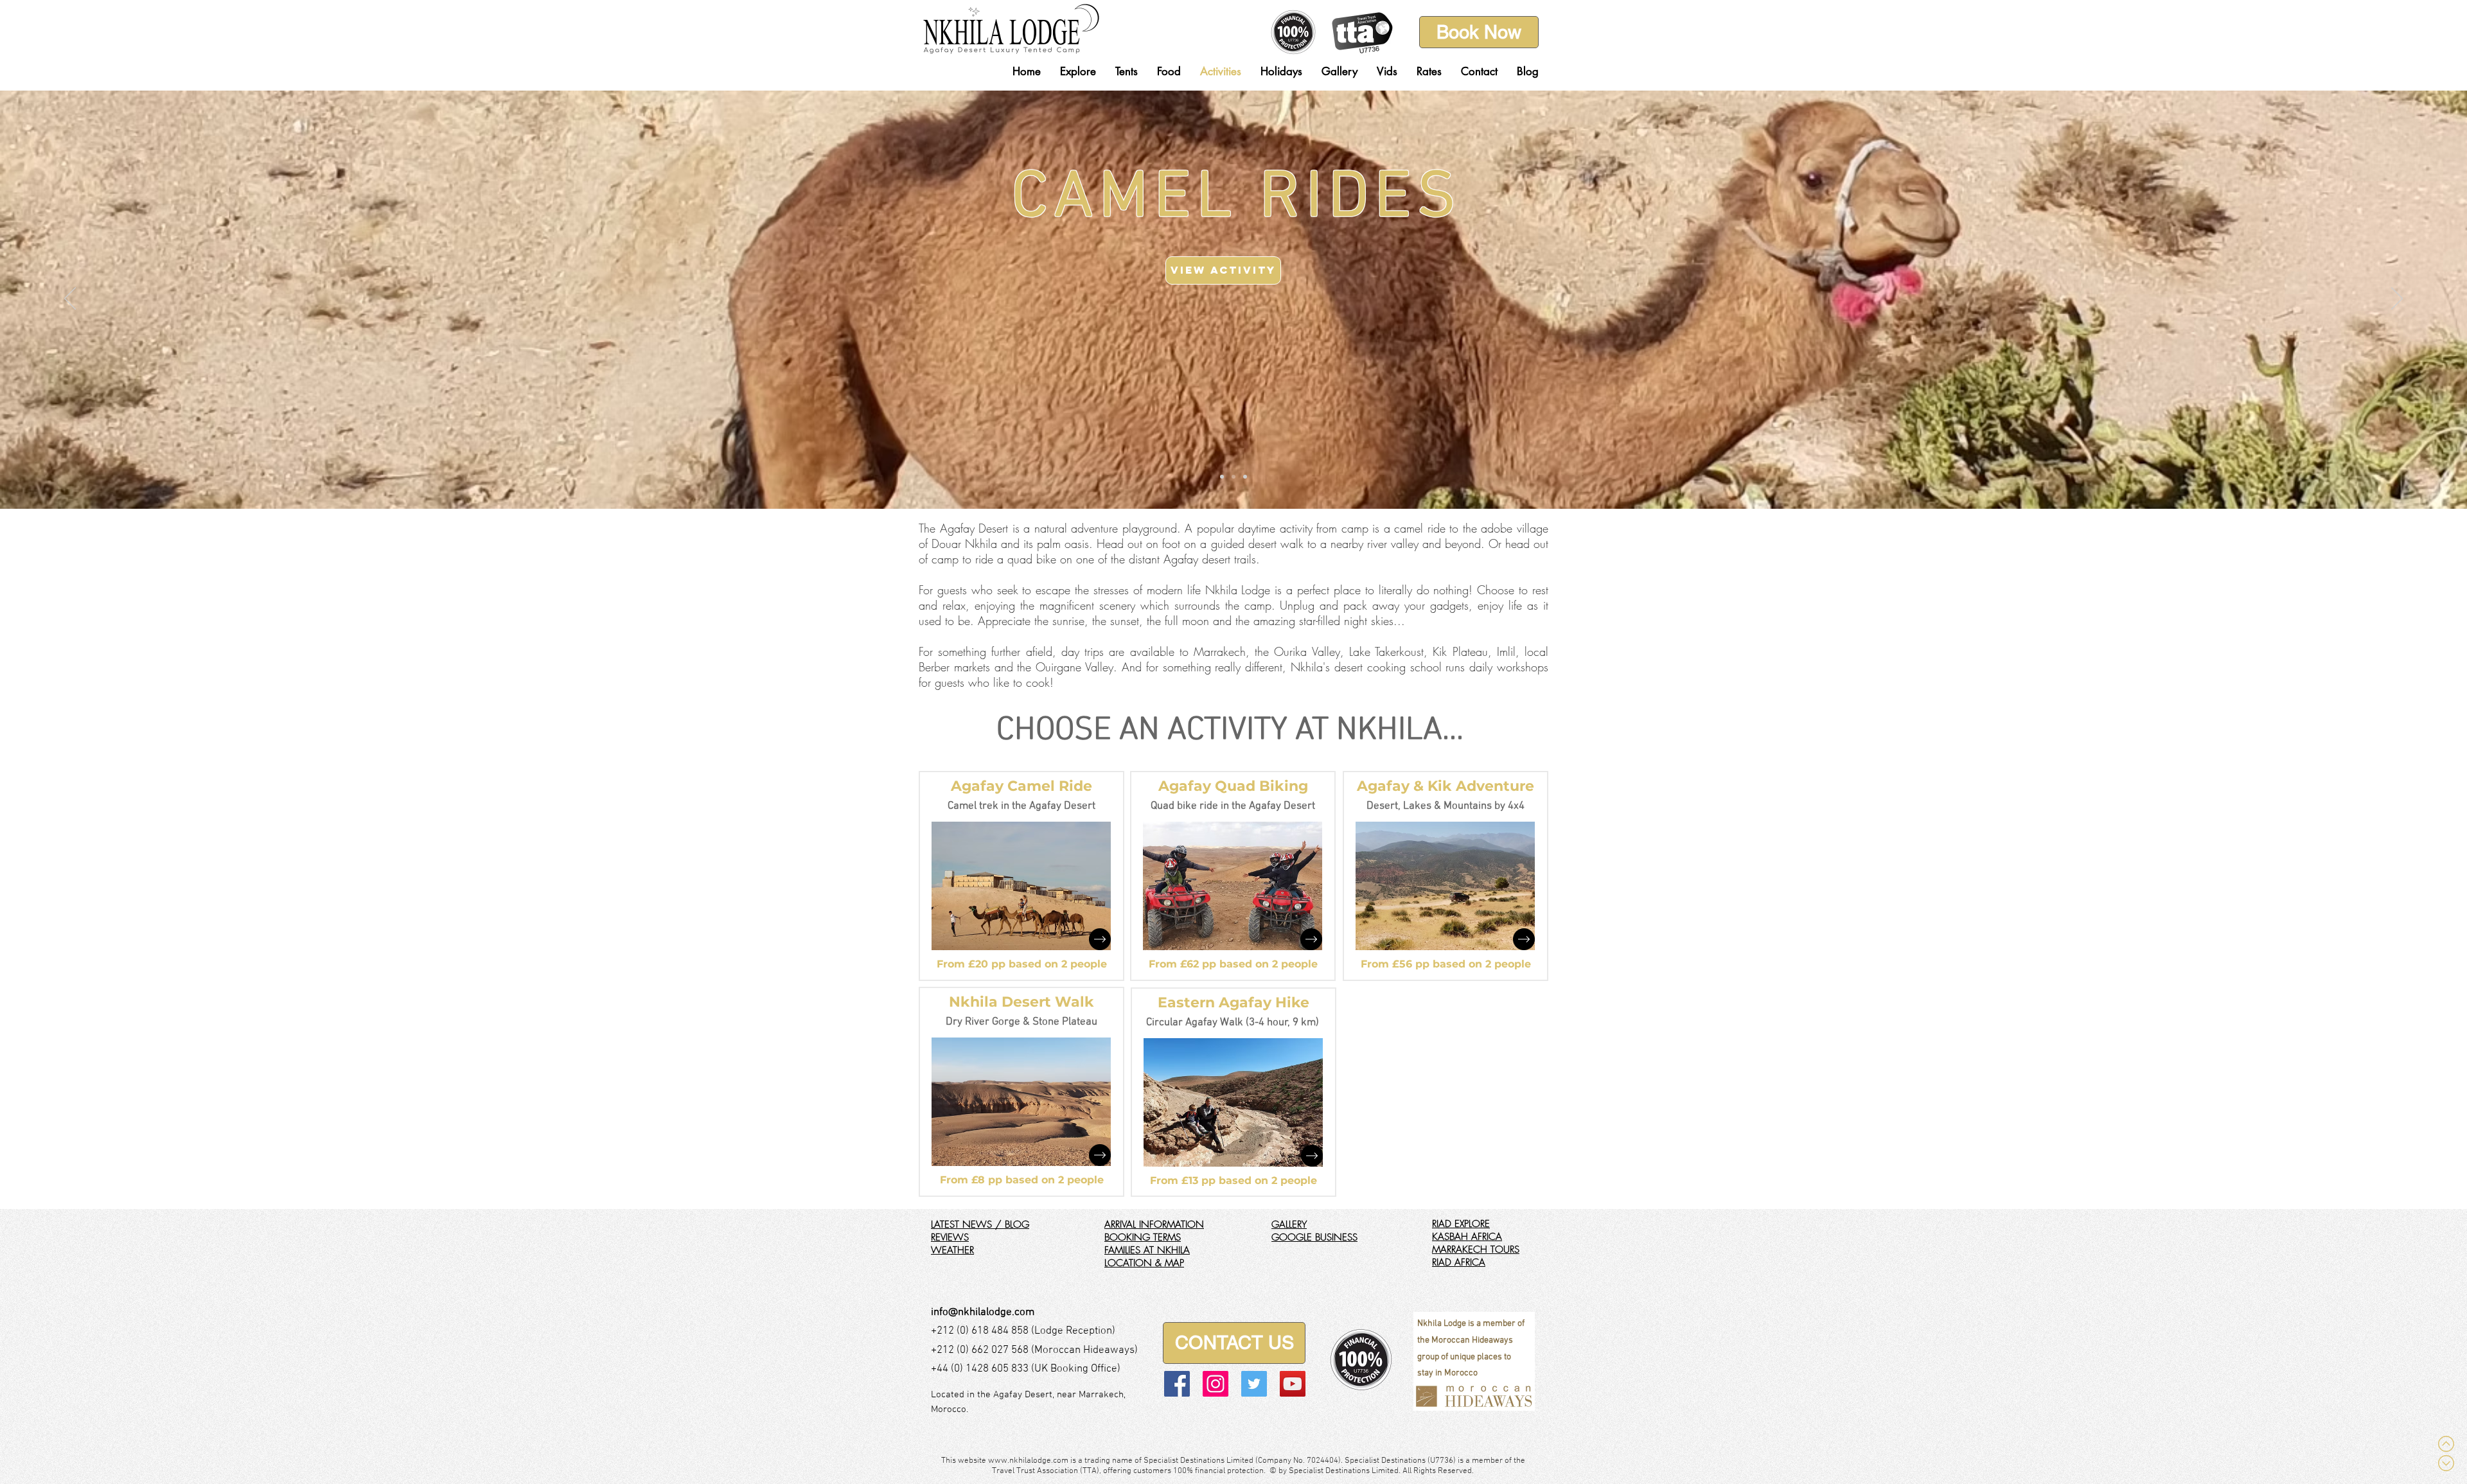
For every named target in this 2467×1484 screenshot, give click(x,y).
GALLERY (1289, 1224)
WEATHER (952, 1250)
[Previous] (70, 299)
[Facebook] (1177, 1384)
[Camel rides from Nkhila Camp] (1233, 477)
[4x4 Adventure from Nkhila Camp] (1222, 477)
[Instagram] (1216, 1384)
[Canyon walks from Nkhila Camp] (1245, 477)
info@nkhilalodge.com (983, 1312)
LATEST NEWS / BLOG (980, 1224)
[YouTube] (1293, 1384)
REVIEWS (950, 1237)
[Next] (2397, 299)
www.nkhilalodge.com (1028, 1461)
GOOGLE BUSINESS (1314, 1237)
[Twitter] (1254, 1384)
